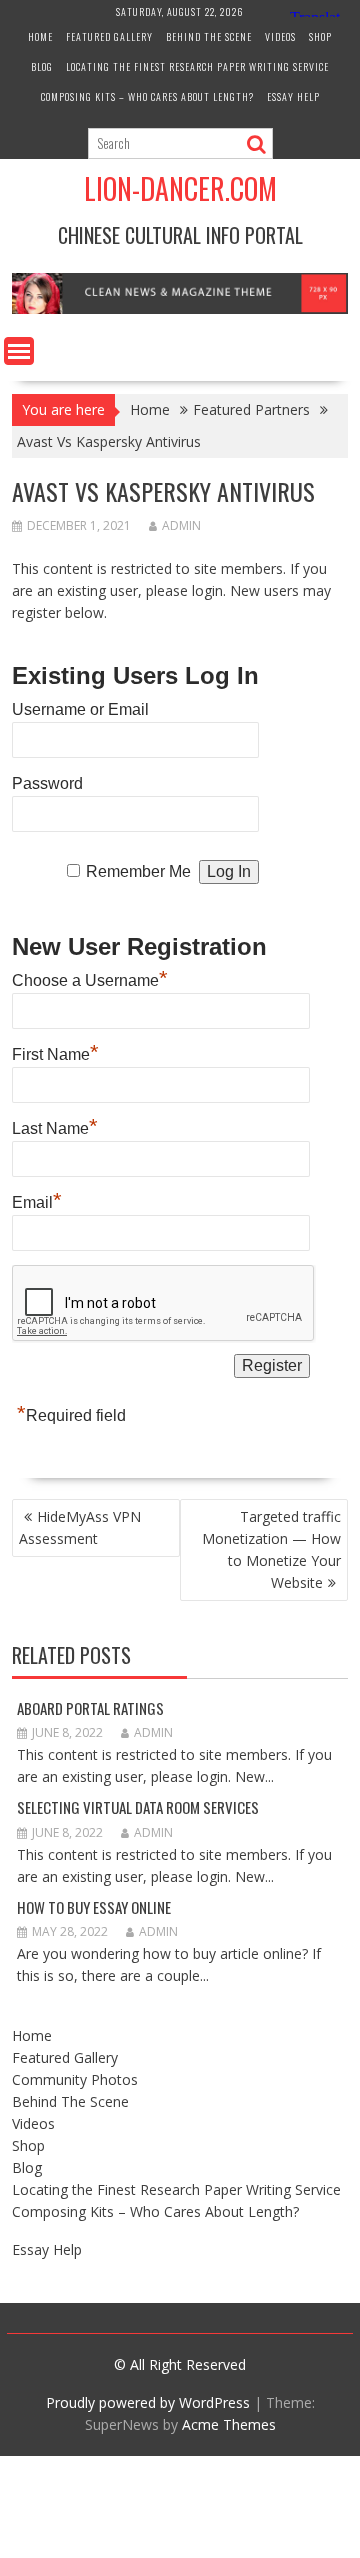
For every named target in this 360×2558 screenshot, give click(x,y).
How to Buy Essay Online (94, 1907)
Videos (280, 36)
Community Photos (75, 2079)
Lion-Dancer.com (180, 188)
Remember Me (138, 871)
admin (181, 525)
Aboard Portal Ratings (90, 1708)
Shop (320, 36)
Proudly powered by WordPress (148, 2402)
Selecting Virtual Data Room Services (138, 1807)
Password (47, 783)
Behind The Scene (209, 36)
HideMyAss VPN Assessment (80, 1527)
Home (40, 36)
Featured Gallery (109, 36)
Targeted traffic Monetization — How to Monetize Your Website (271, 1549)
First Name (55, 1052)
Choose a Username (90, 978)
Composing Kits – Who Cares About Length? (147, 96)
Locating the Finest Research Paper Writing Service (197, 66)
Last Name (55, 1126)
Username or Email (80, 709)
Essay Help (293, 96)
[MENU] (19, 351)
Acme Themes (229, 2424)
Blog (42, 66)
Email (37, 1200)
